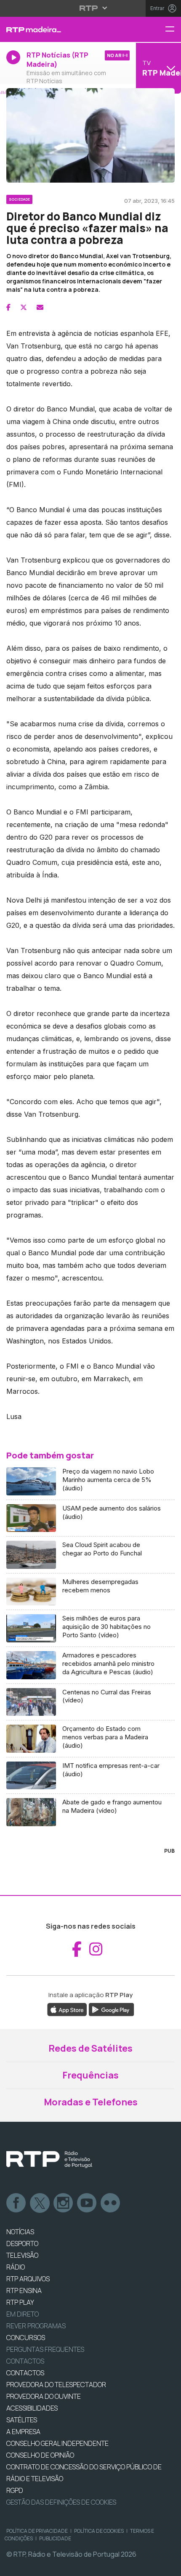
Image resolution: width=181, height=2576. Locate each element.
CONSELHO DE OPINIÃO (40, 2455)
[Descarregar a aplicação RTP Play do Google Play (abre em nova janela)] (111, 2009)
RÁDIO (16, 2267)
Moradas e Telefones (91, 2102)
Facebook (16, 2203)
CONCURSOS (26, 2338)
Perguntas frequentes (45, 2349)
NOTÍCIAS (20, 2232)
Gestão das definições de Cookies (61, 2502)
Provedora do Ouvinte (44, 2396)
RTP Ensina (24, 2291)
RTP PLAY (20, 2302)
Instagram (64, 2203)
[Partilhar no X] (24, 307)
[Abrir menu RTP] (91, 8)
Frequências (90, 2075)
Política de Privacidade (37, 2531)
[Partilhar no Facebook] (8, 307)
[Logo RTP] (49, 2160)
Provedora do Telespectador (56, 2385)
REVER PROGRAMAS (36, 2326)
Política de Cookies (99, 2531)
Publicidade (55, 2538)
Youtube (87, 2203)
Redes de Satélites (90, 2048)
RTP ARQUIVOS (28, 2279)
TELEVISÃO (22, 2255)
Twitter (40, 2203)
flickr (111, 2203)
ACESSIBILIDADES (32, 2408)
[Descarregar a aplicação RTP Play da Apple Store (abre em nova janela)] (67, 2009)
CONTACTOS (25, 2373)
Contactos (25, 2361)
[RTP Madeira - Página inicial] (60, 29)
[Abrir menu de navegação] (173, 30)
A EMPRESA (23, 2432)
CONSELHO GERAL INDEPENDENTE (57, 2443)
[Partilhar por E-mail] (40, 307)
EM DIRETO (23, 2314)
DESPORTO (22, 2244)
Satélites (22, 2420)
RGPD (15, 2490)
